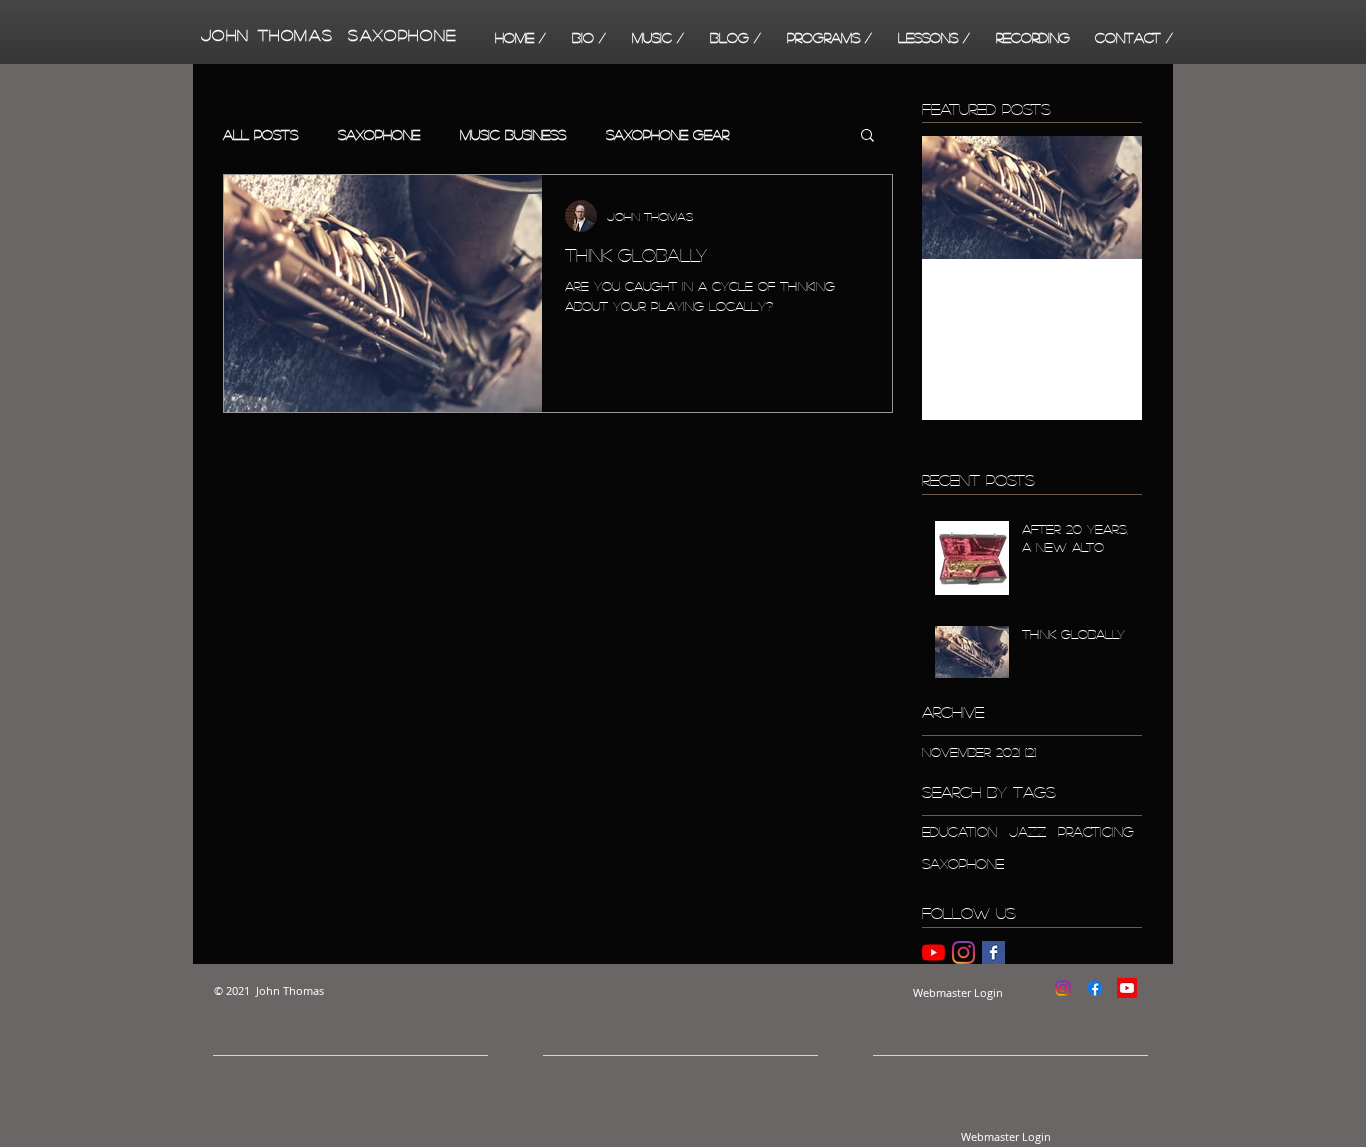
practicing (1096, 831)
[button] (658, 37)
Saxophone (379, 134)
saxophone (963, 863)
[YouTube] (933, 952)
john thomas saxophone (325, 34)
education (959, 831)
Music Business (513, 134)
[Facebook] (1095, 988)
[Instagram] (963, 952)
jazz (1027, 831)
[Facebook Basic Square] (993, 952)
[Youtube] (1127, 988)
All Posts (260, 134)
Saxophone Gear (667, 134)
